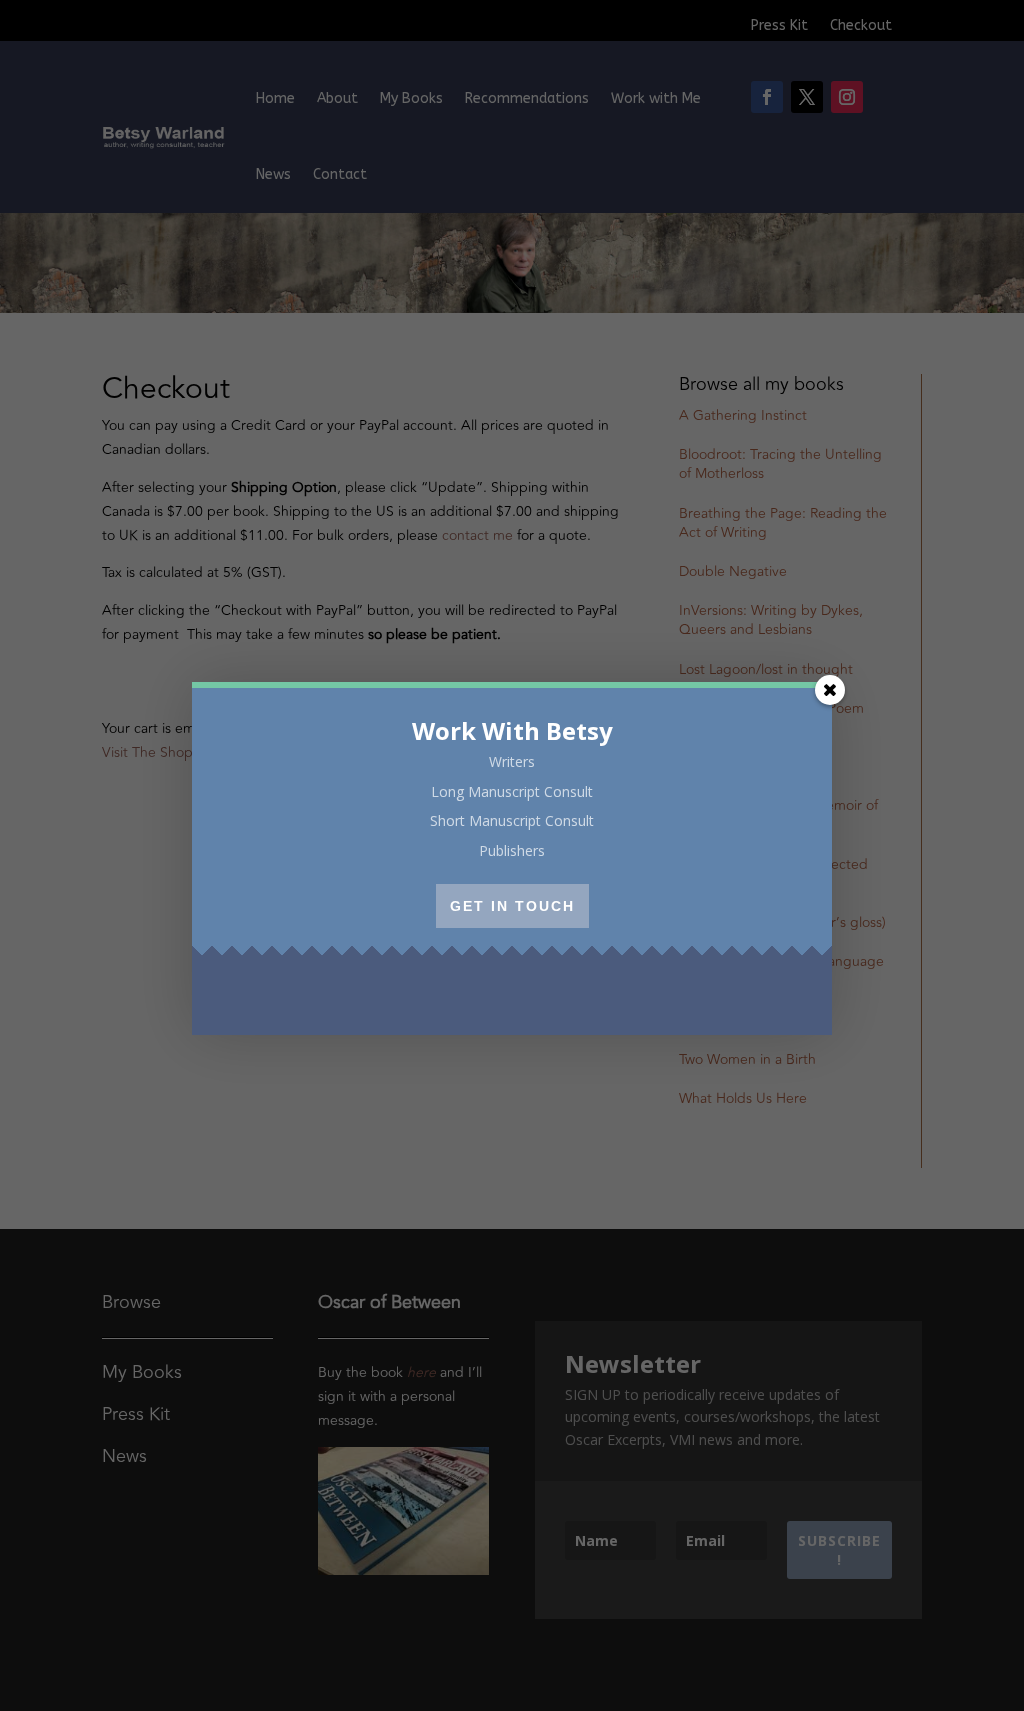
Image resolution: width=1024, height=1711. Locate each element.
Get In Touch (512, 906)
